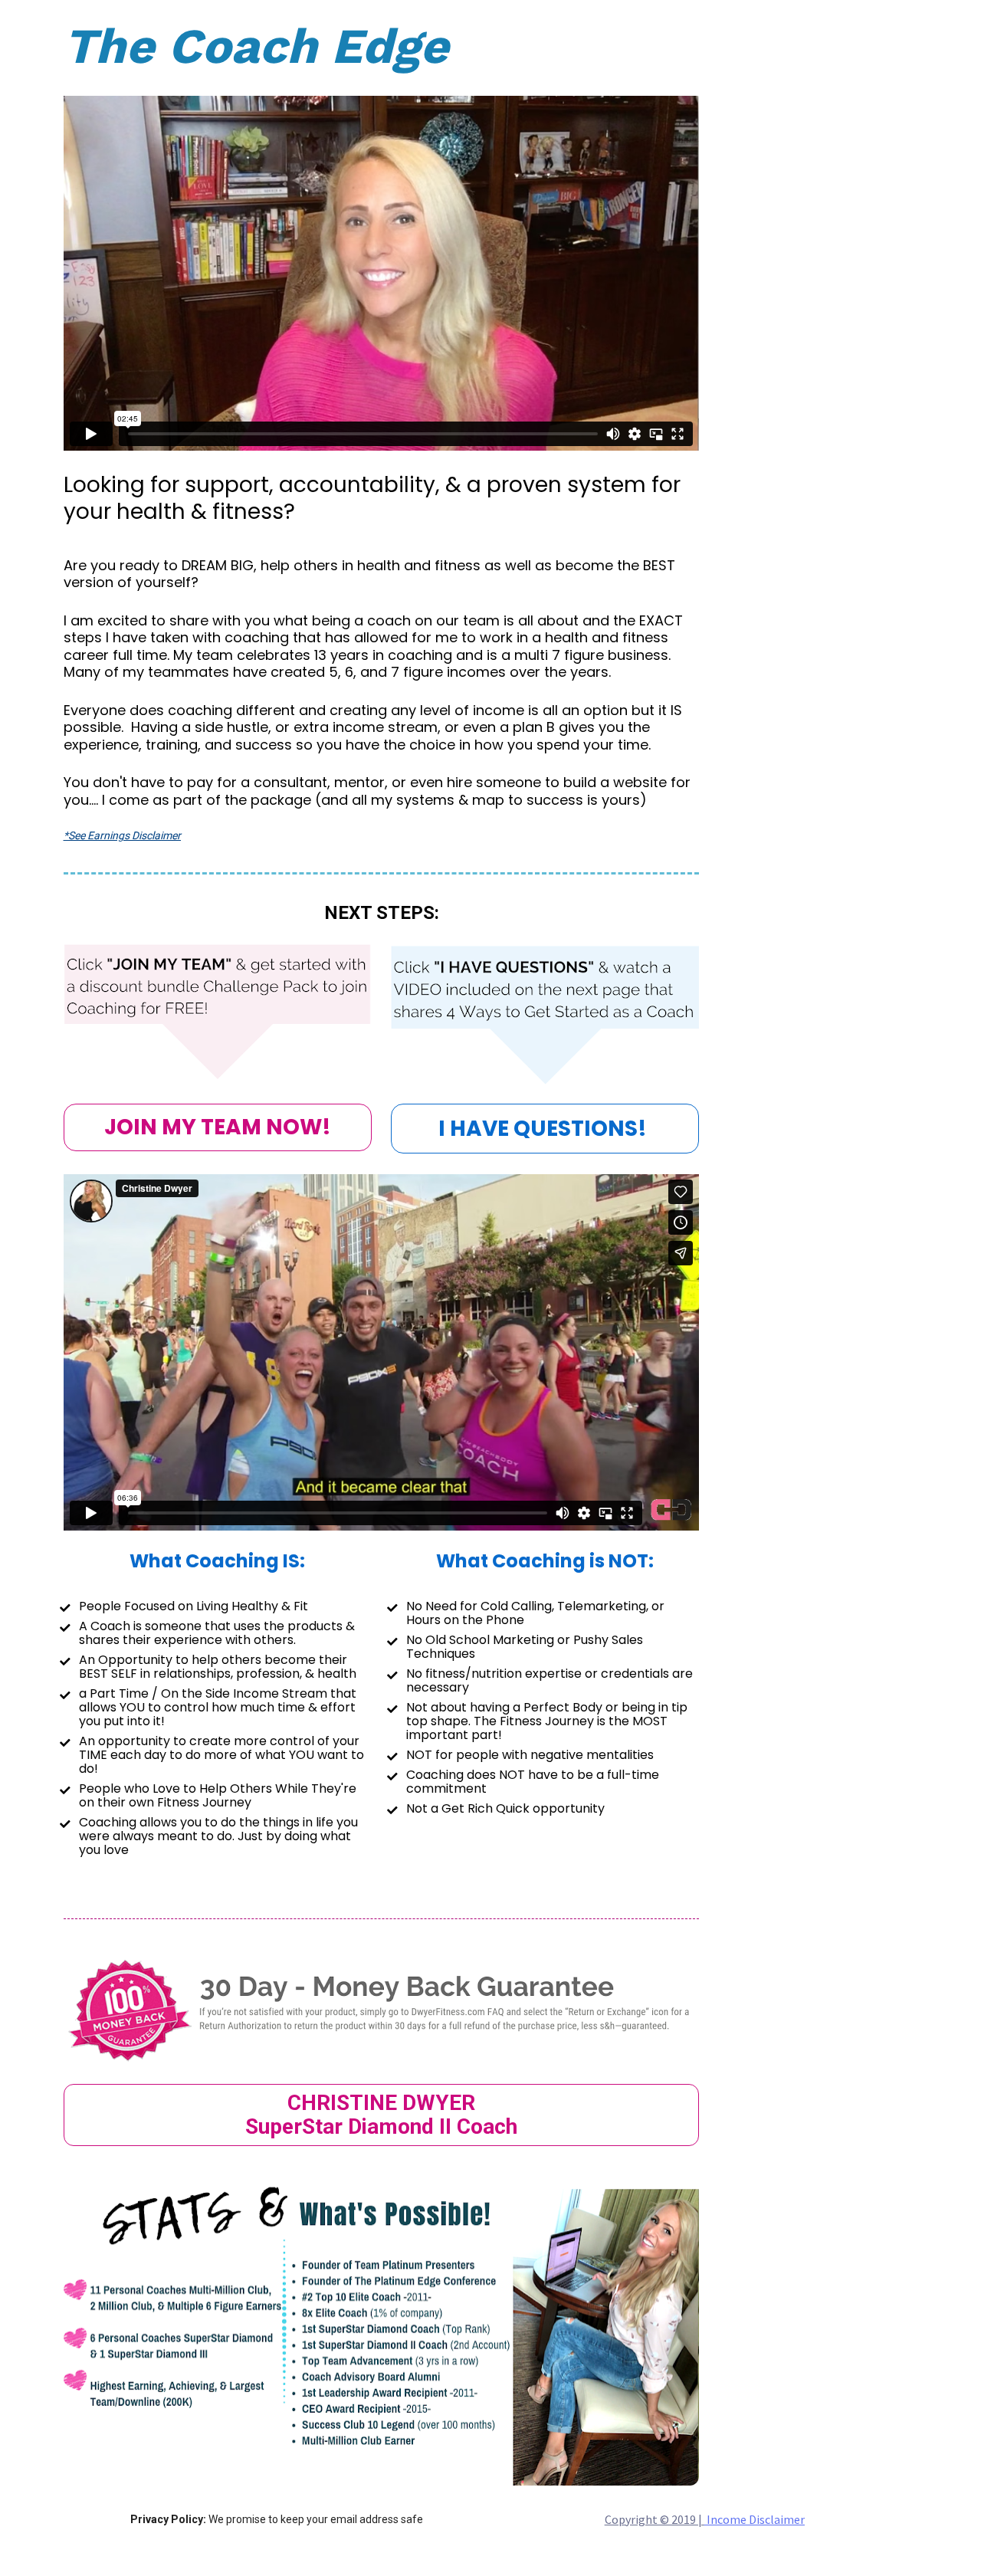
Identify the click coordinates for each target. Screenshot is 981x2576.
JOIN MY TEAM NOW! (218, 1127)
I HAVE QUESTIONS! (545, 1129)
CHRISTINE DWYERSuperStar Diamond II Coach (381, 2115)
